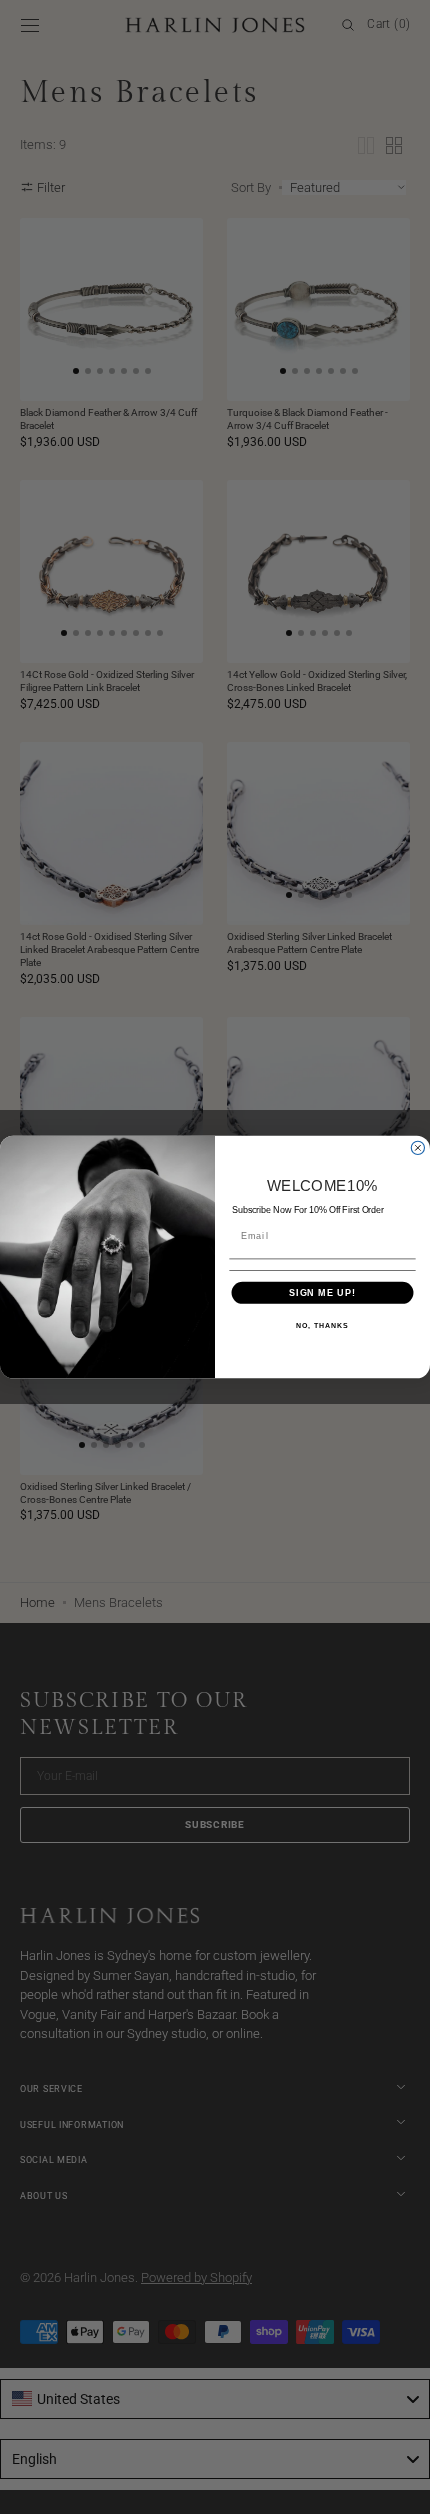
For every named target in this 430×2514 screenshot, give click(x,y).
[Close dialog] (417, 1147)
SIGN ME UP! (322, 1292)
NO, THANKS (322, 1326)
